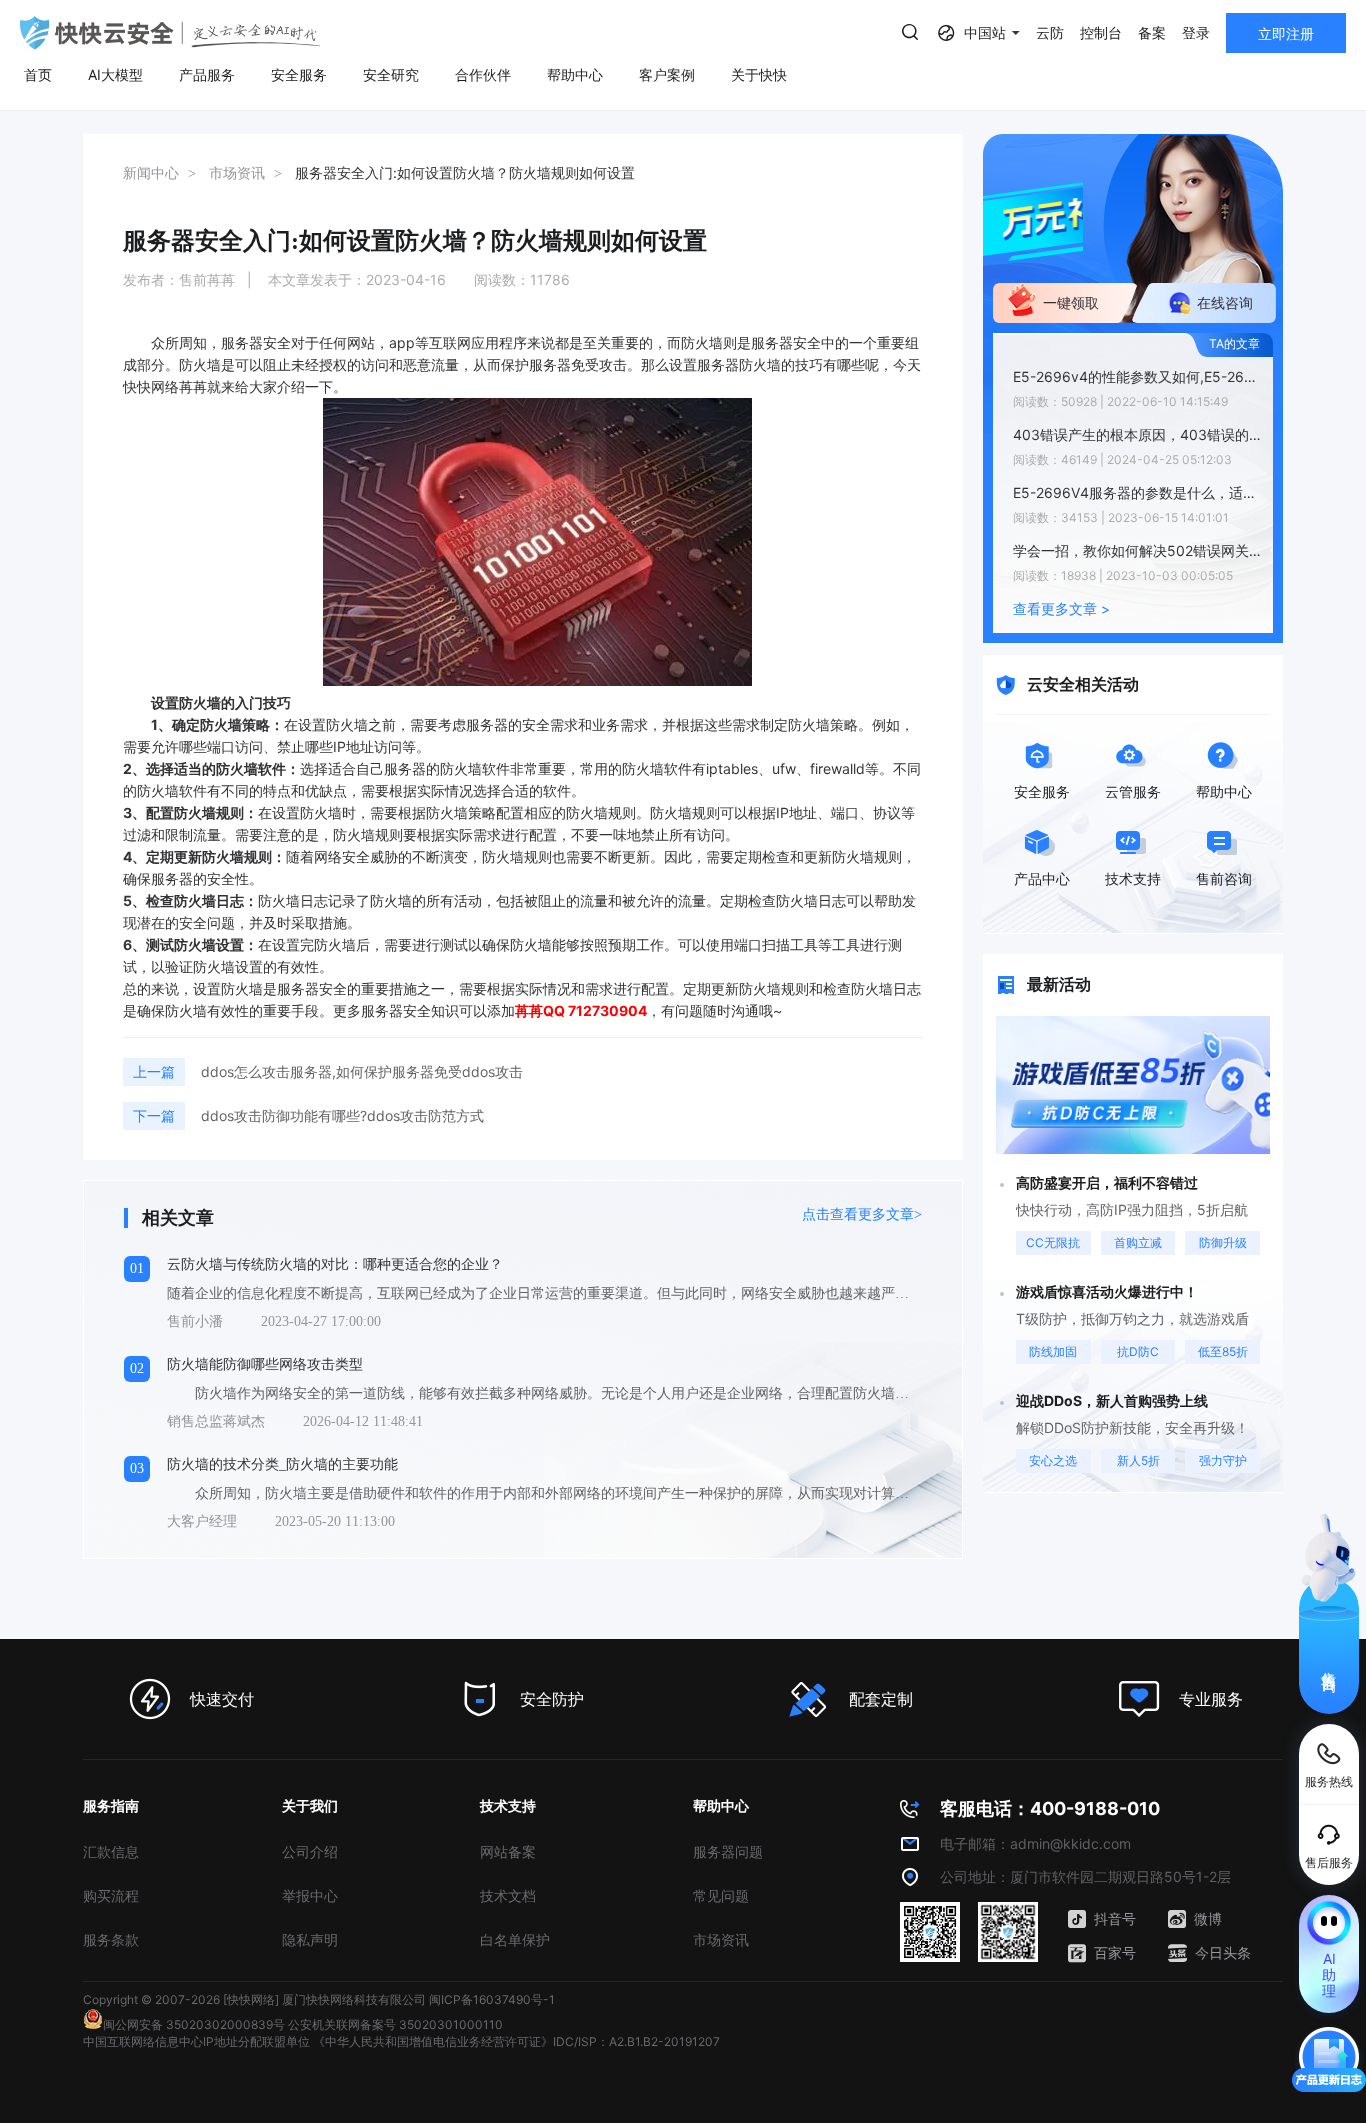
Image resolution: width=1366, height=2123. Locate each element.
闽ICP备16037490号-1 (492, 1999)
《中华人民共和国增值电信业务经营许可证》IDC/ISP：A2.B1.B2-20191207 (516, 2041)
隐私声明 (310, 1939)
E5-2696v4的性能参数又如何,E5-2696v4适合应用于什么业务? (1138, 376)
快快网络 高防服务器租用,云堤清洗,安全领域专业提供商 (170, 33)
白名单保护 (515, 1939)
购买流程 (111, 1895)
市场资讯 (721, 1939)
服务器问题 (728, 1851)
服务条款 (111, 1939)
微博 (1208, 1918)
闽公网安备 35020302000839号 (194, 2024)
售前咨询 (1329, 1664)
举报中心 (310, 1895)
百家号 (1115, 1952)
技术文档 (508, 1895)
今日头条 (1223, 1952)
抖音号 (1115, 1918)
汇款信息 (111, 1851)
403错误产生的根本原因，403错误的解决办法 (1138, 434)
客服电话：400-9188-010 (1050, 1808)
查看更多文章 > (1061, 608)
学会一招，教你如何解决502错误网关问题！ (1138, 550)
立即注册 (1286, 33)
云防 (1050, 32)
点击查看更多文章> (862, 1214)
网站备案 (508, 1851)
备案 (1152, 32)
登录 (1196, 32)
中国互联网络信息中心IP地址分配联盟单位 (196, 2041)
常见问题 (721, 1895)
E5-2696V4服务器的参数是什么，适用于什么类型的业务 (1138, 492)
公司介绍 (310, 1851)
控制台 (1101, 32)
